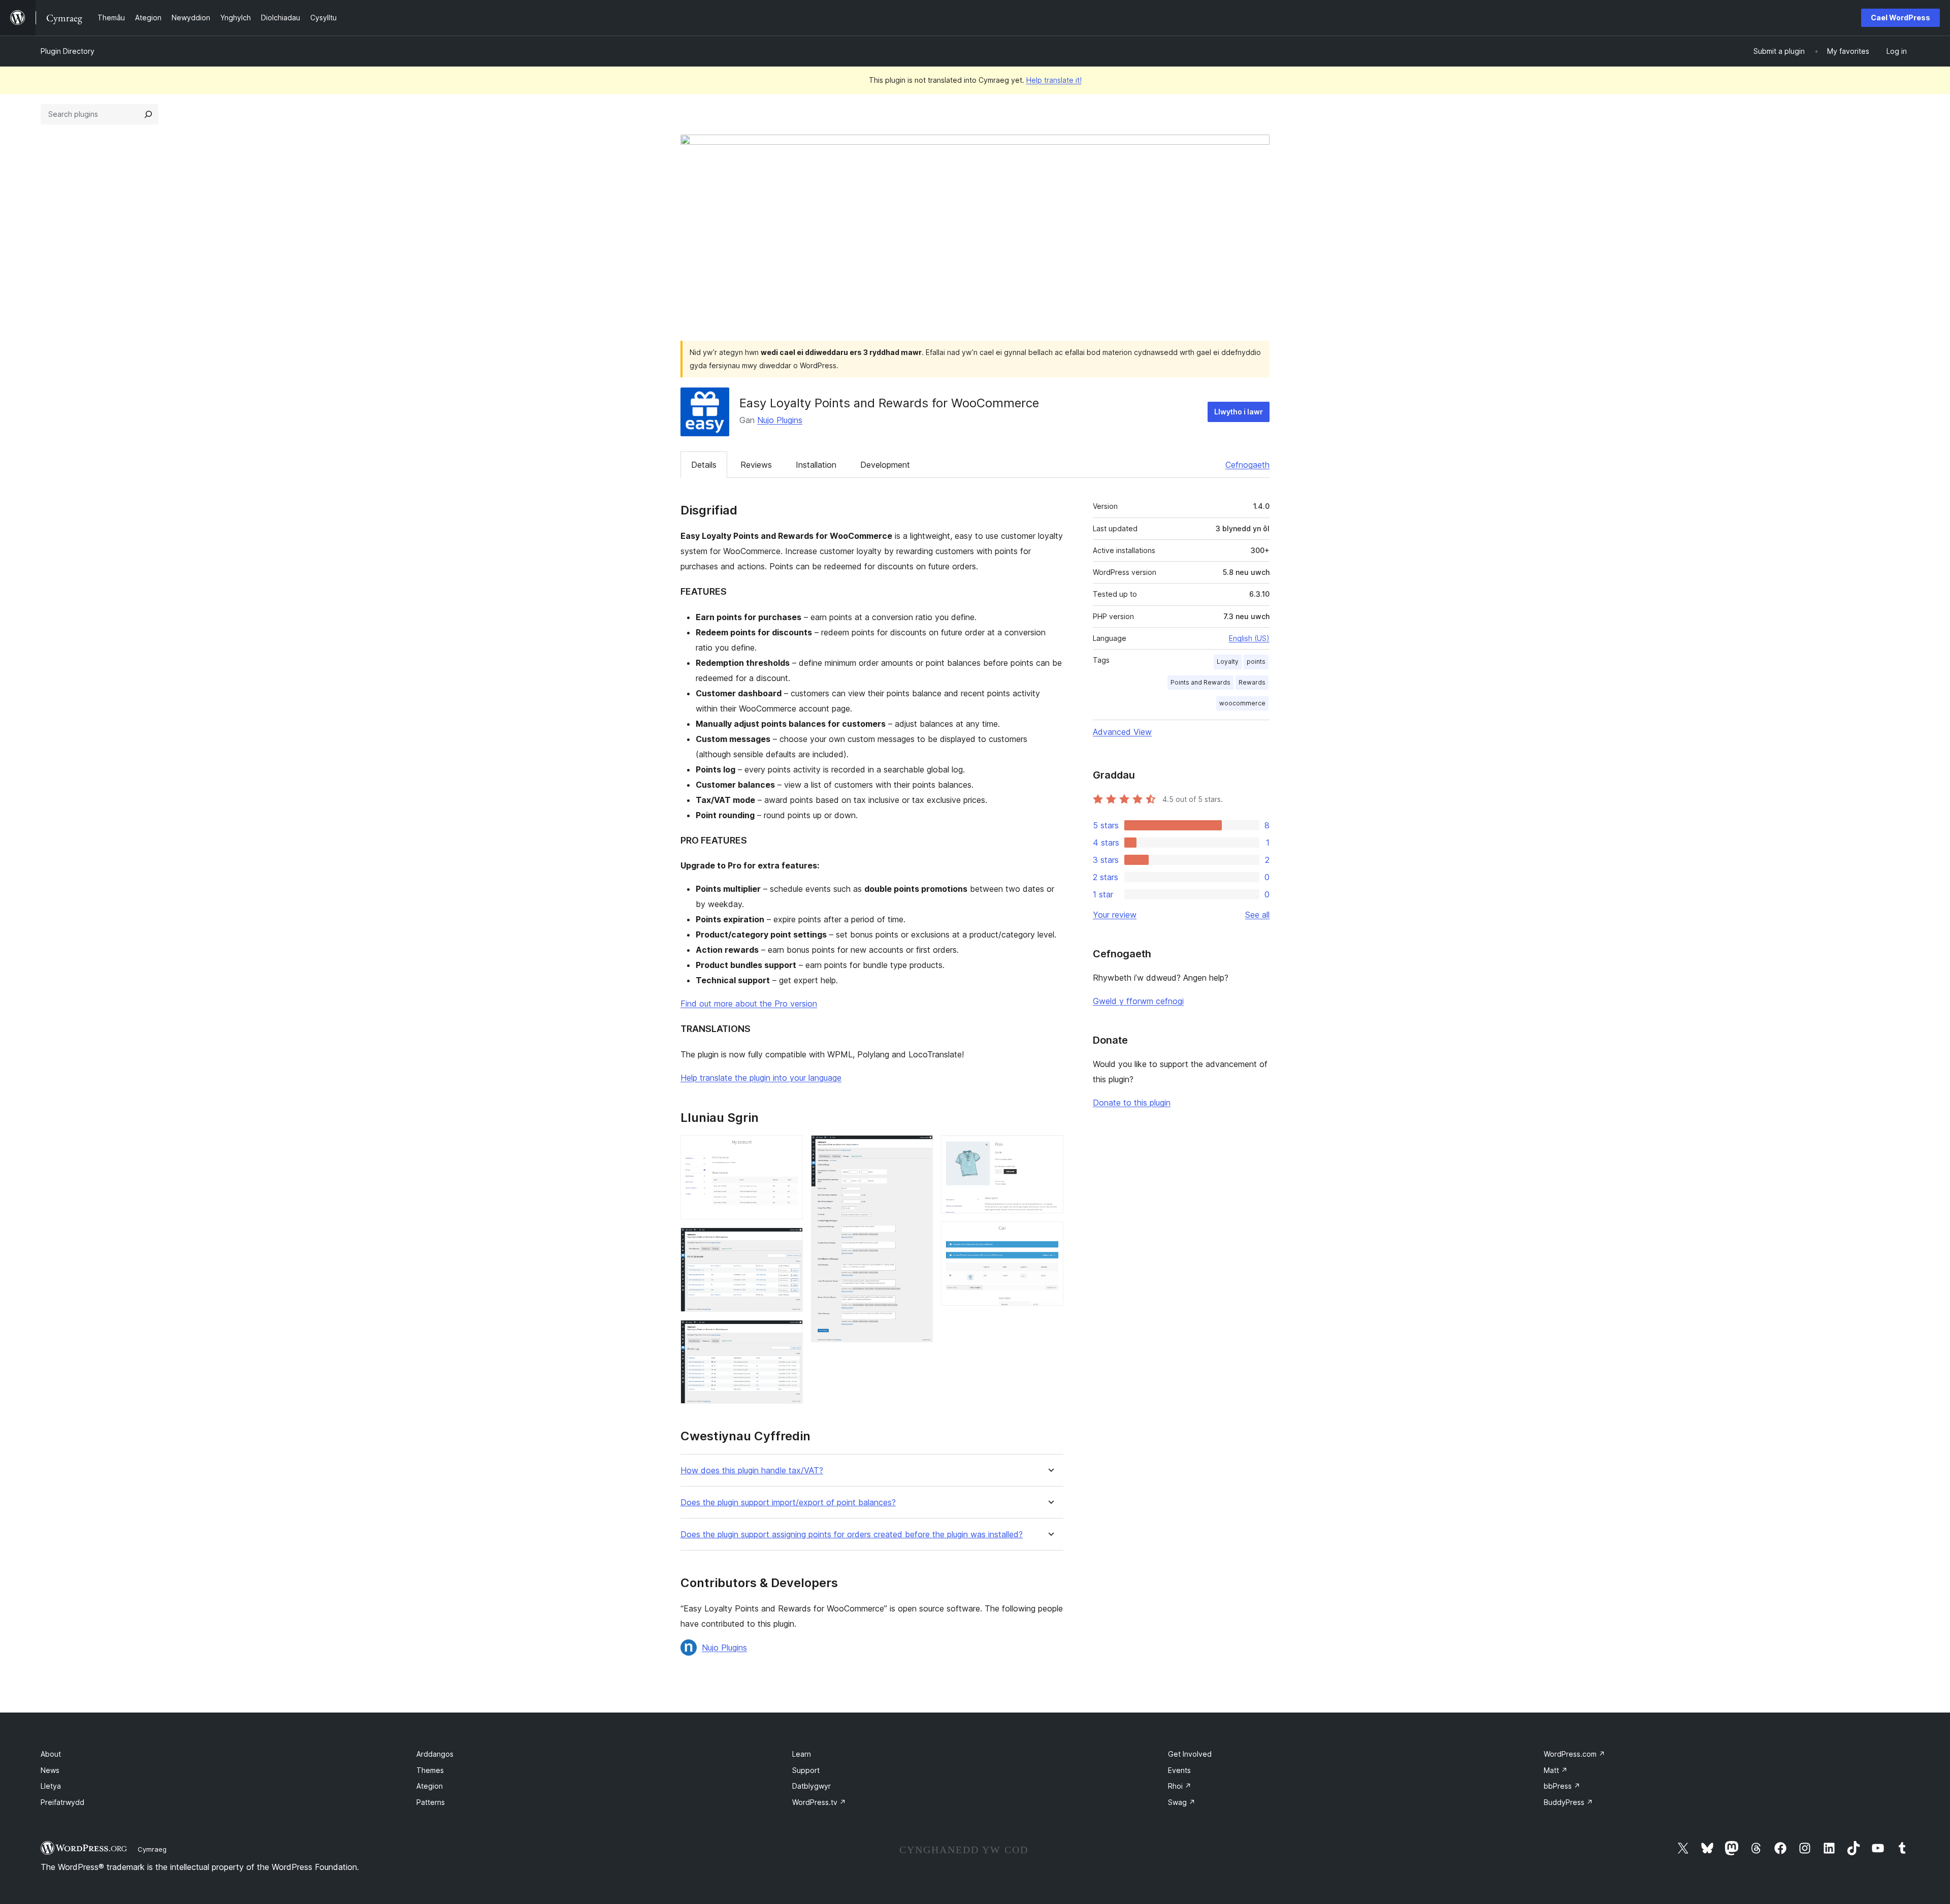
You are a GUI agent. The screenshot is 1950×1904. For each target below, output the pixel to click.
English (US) (1249, 638)
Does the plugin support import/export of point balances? (788, 1503)
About (51, 1754)
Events (1179, 1770)
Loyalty (1228, 661)
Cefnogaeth (1247, 465)
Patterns (431, 1802)
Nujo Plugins (780, 420)
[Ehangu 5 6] (1050, 1149)
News (50, 1770)
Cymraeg (152, 1849)
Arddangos (435, 1754)
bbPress (1562, 1786)
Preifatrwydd (62, 1802)
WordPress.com (1574, 1754)
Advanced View (1122, 732)
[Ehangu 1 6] (789, 1149)
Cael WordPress (1900, 18)
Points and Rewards (1200, 682)
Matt (1556, 1770)
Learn (802, 1754)
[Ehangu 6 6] (1050, 1235)
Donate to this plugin (1132, 1103)
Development (885, 465)
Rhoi (1180, 1786)
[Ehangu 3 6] (789, 1334)
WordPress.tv (819, 1802)
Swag (1182, 1802)
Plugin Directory (68, 51)
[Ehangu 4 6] (919, 1149)
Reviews (756, 465)
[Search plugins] (148, 114)
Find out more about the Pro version (749, 1004)
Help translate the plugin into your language (761, 1078)
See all (1257, 915)
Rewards (1252, 682)
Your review (1115, 915)
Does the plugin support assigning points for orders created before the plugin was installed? (852, 1535)
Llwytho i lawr (1239, 412)
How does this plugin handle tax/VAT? (752, 1471)
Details (704, 465)
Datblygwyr (811, 1786)
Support (806, 1770)
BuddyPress (1568, 1802)
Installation (816, 465)
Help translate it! (1054, 80)
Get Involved (1190, 1754)
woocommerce (1242, 703)
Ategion (430, 1786)
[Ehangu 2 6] (789, 1241)
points (1256, 661)
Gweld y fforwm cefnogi (1138, 1001)
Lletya (51, 1786)
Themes (430, 1770)
